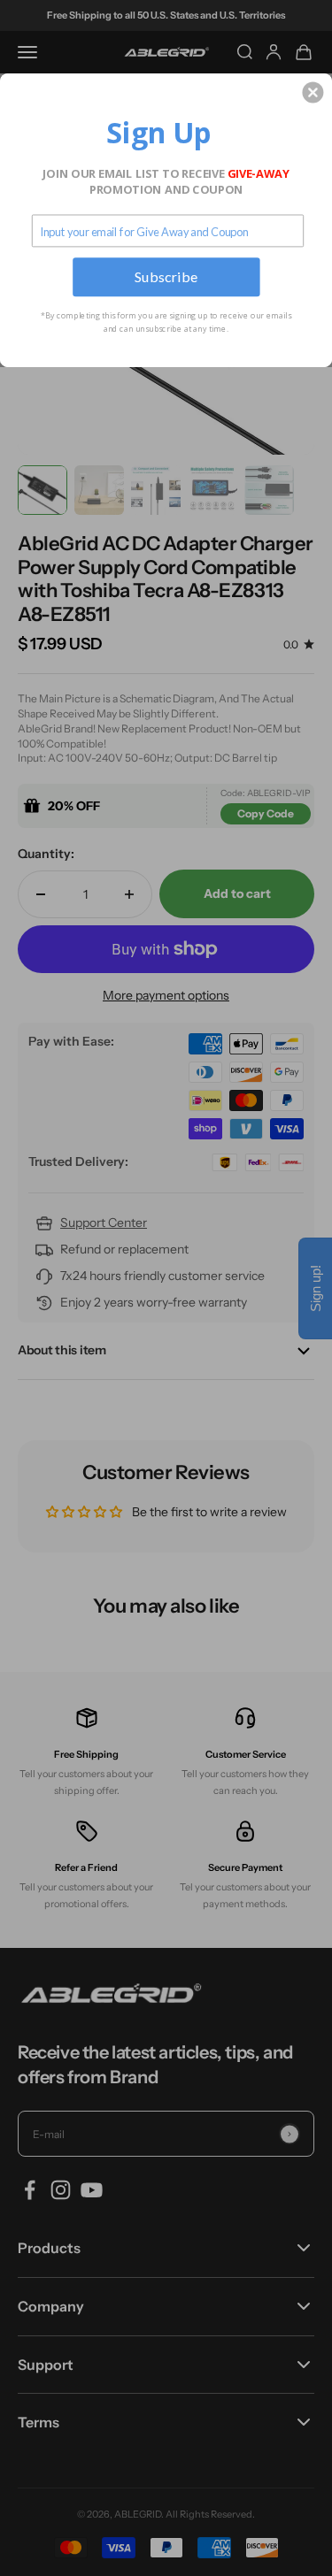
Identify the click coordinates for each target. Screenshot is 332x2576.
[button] (313, 92)
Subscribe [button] (166, 276)
